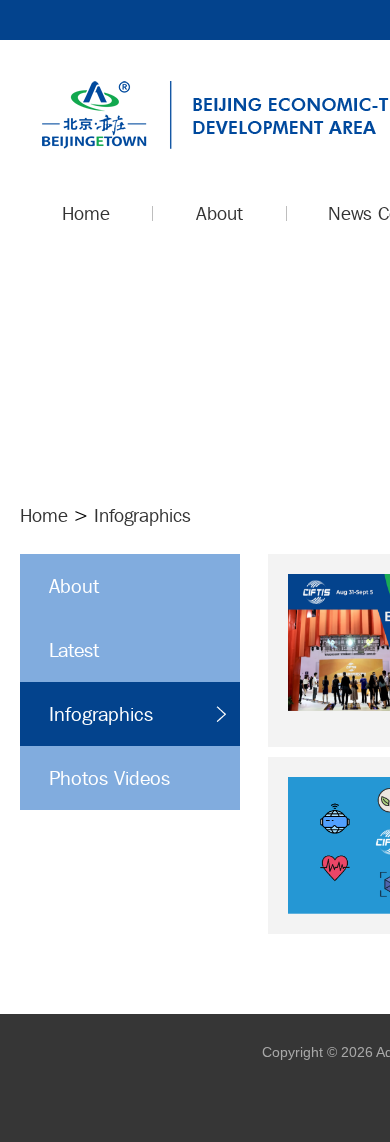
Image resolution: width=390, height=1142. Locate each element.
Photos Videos (109, 778)
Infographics (101, 714)
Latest (74, 650)
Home (44, 515)
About (74, 586)
